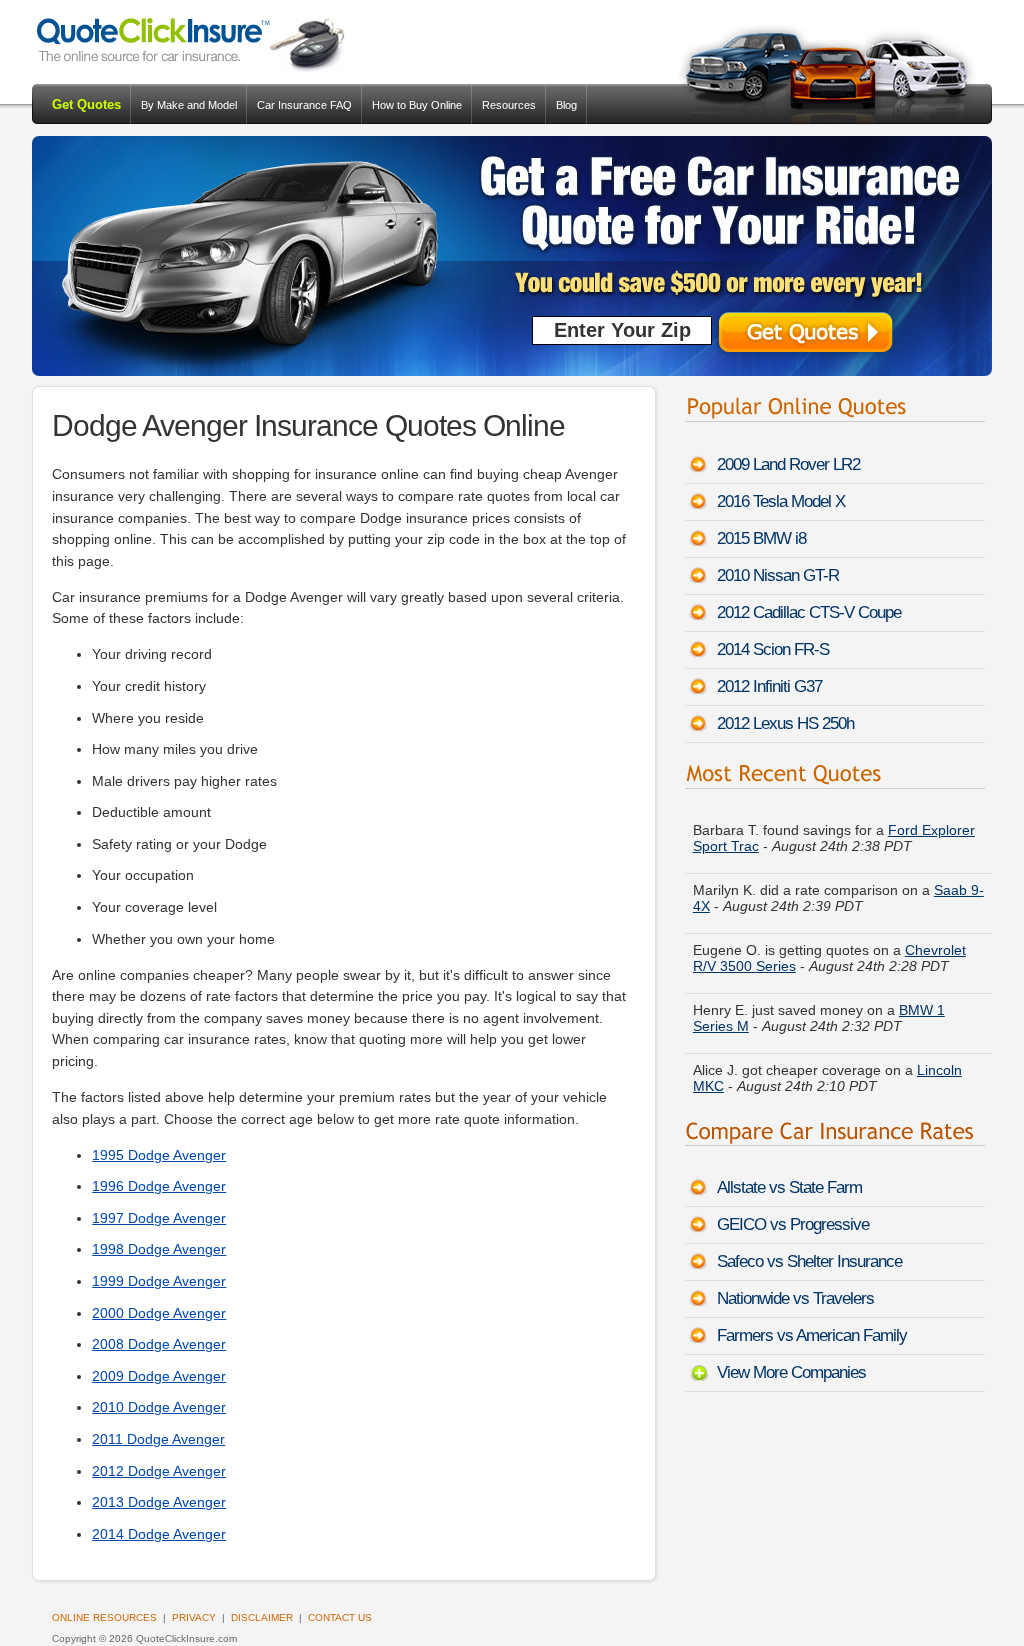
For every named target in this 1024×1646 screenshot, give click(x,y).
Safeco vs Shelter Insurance (809, 1261)
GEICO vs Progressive (793, 1224)
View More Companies (791, 1372)
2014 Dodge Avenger (159, 1534)
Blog (566, 105)
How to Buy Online (417, 105)
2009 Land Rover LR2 (788, 464)
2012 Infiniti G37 (769, 686)
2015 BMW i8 (761, 538)
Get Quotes (86, 104)
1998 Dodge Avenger (159, 1249)
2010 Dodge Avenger (159, 1407)
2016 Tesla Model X (781, 501)
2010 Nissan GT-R (778, 575)
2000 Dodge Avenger (159, 1313)
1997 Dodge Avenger (159, 1218)
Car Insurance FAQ (304, 105)
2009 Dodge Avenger (159, 1376)
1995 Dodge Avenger (159, 1155)
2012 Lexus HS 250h (785, 723)
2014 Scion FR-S (773, 649)
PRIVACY (194, 1617)
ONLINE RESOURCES (104, 1617)
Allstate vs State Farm (789, 1187)
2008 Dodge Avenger (159, 1344)
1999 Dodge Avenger (159, 1281)
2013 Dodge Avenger (159, 1502)
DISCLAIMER (262, 1617)
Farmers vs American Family (812, 1335)
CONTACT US (340, 1617)
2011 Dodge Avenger (158, 1439)
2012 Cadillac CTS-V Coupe (809, 612)
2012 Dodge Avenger (159, 1471)
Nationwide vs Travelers (795, 1298)
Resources (509, 105)
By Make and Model (189, 105)
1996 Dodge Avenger (159, 1186)
